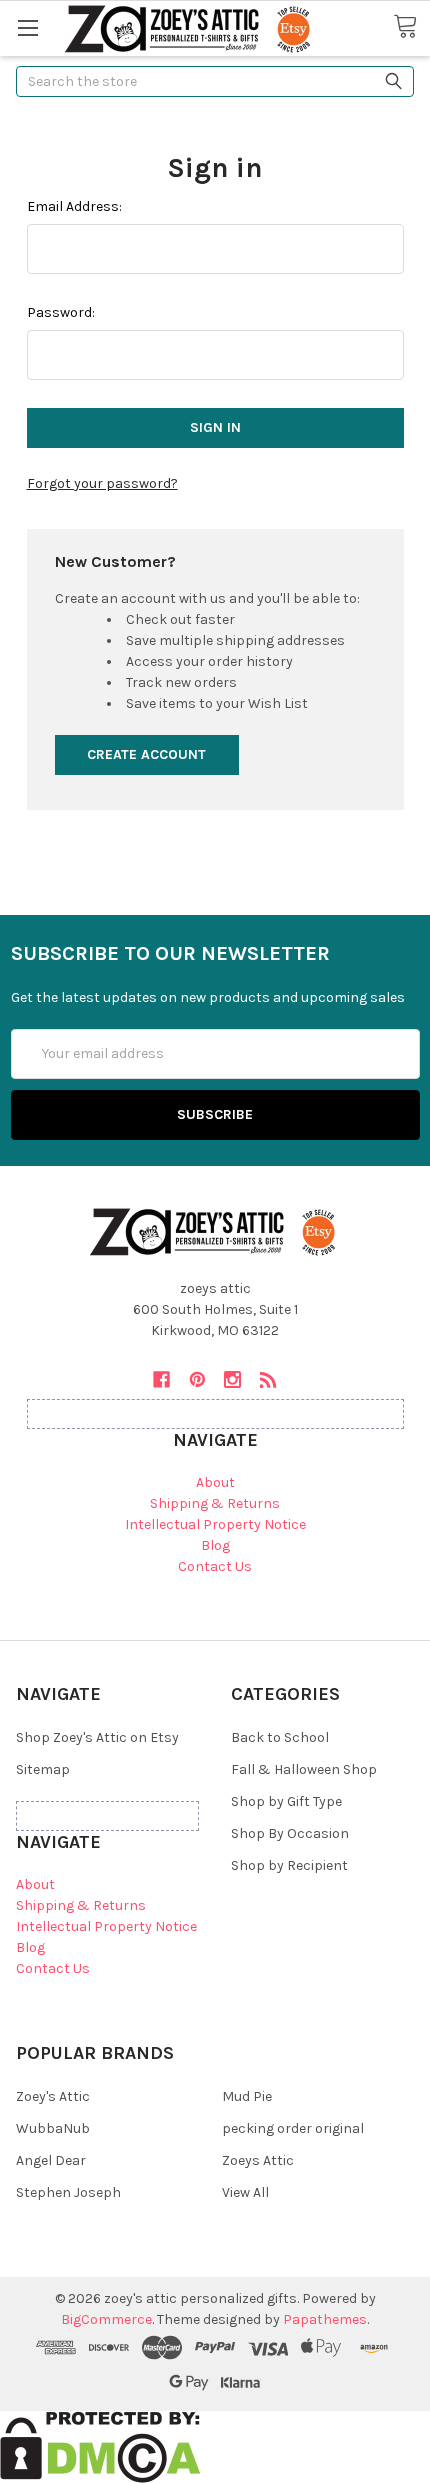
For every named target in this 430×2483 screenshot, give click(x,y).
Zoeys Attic (258, 2160)
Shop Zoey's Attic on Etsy (97, 1737)
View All (245, 2192)
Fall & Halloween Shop (304, 1769)
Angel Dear (51, 2160)
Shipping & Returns (215, 1503)
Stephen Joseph (68, 2192)
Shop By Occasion (290, 1833)
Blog (215, 1545)
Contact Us (215, 1566)
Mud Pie (247, 2096)
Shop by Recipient (289, 1865)
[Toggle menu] (27, 27)
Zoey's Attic (53, 2096)
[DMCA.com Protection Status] (100, 2445)
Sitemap (43, 1769)
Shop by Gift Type (286, 1801)
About (215, 1482)
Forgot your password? (102, 483)
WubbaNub (53, 2128)
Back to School (280, 1737)
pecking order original (293, 2128)
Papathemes (325, 2319)
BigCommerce (106, 2319)
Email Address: (74, 206)
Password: (61, 312)
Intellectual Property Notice (215, 1524)
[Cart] (411, 27)
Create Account (146, 754)
